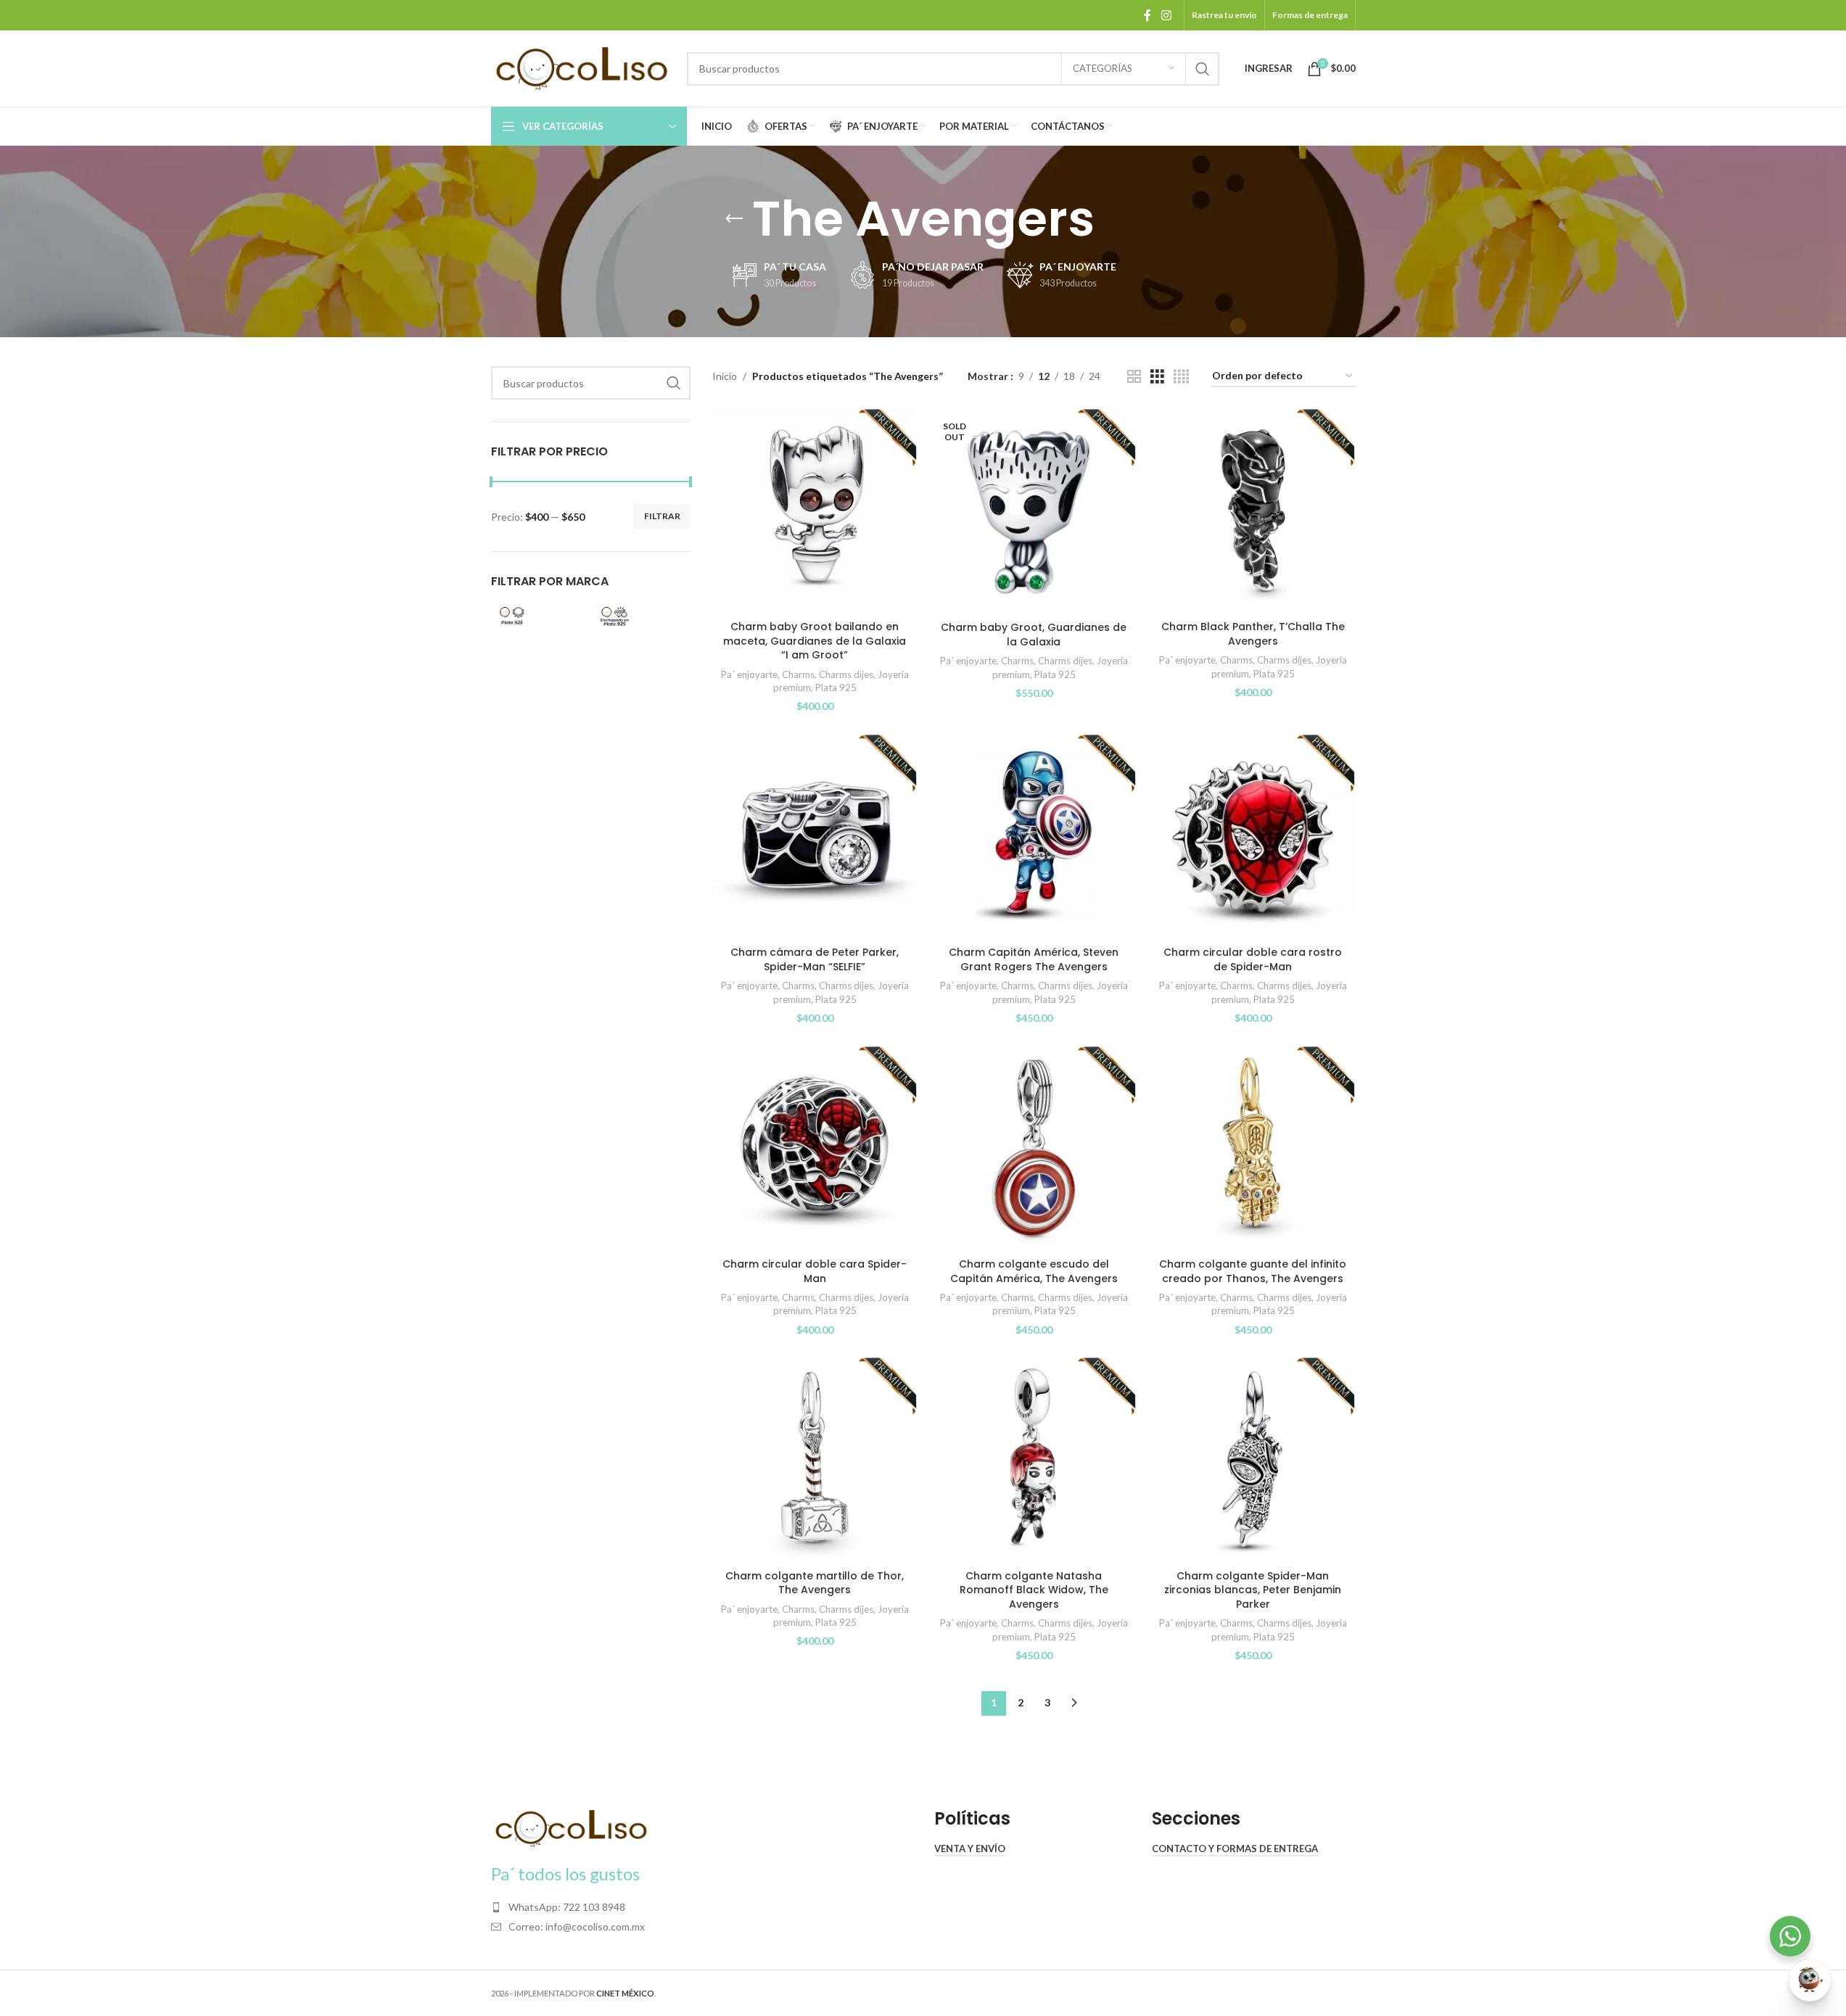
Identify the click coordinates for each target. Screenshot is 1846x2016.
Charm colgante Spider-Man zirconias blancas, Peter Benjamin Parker (1253, 1590)
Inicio (725, 376)
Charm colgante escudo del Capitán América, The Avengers (1034, 1271)
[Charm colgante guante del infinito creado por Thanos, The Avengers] (1253, 1149)
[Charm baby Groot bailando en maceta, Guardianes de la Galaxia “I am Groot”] (815, 511)
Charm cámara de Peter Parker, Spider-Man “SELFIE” (815, 959)
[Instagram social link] (1166, 15)
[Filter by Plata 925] (538, 616)
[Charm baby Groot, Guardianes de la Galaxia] (1034, 512)
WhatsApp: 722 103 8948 (567, 1907)
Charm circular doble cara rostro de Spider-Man (1253, 959)
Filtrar (662, 516)
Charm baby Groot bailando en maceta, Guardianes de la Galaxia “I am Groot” (815, 641)
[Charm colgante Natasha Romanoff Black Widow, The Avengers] (1034, 1460)
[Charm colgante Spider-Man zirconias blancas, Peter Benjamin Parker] (1253, 1460)
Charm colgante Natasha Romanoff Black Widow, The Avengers (1034, 1590)
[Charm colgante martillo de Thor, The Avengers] (815, 1460)
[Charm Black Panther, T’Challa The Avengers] (1253, 511)
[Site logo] (582, 67)
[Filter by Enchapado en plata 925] (640, 616)
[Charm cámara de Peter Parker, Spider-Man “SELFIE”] (815, 837)
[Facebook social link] (1147, 15)
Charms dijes (846, 674)
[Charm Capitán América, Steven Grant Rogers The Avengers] (1034, 837)
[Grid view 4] (1181, 377)
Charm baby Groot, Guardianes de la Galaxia (1034, 635)
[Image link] (571, 1827)
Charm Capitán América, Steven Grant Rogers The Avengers (1034, 959)
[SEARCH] (1203, 69)
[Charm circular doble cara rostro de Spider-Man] (1253, 837)
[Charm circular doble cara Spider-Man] (815, 1149)
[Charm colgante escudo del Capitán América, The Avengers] (1034, 1149)
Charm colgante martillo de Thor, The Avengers (815, 1583)
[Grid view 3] (1157, 377)
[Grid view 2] (1134, 377)
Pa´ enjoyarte (749, 674)
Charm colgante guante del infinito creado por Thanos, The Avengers (1253, 1271)
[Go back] (734, 219)
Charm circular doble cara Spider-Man (815, 1271)
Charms (798, 674)
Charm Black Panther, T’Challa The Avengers (1253, 634)
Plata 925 (836, 687)
